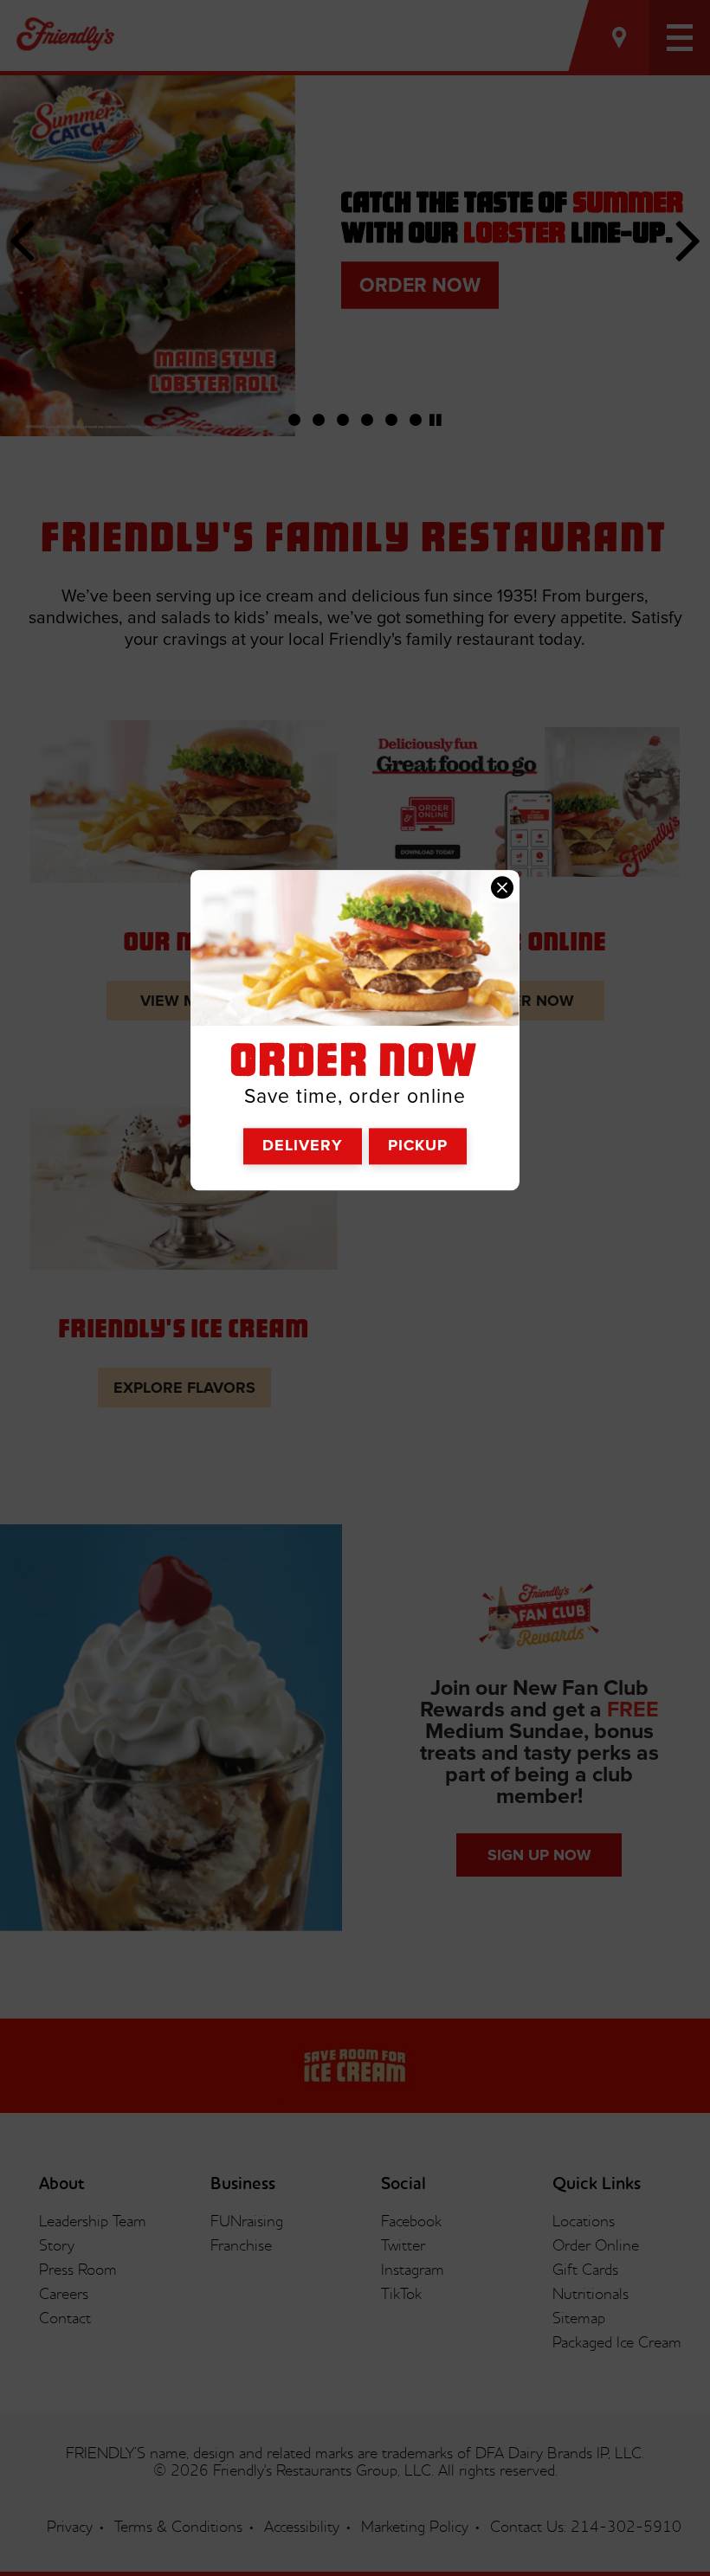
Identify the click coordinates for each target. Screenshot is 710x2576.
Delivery (303, 1145)
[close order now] (502, 888)
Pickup (418, 1145)
